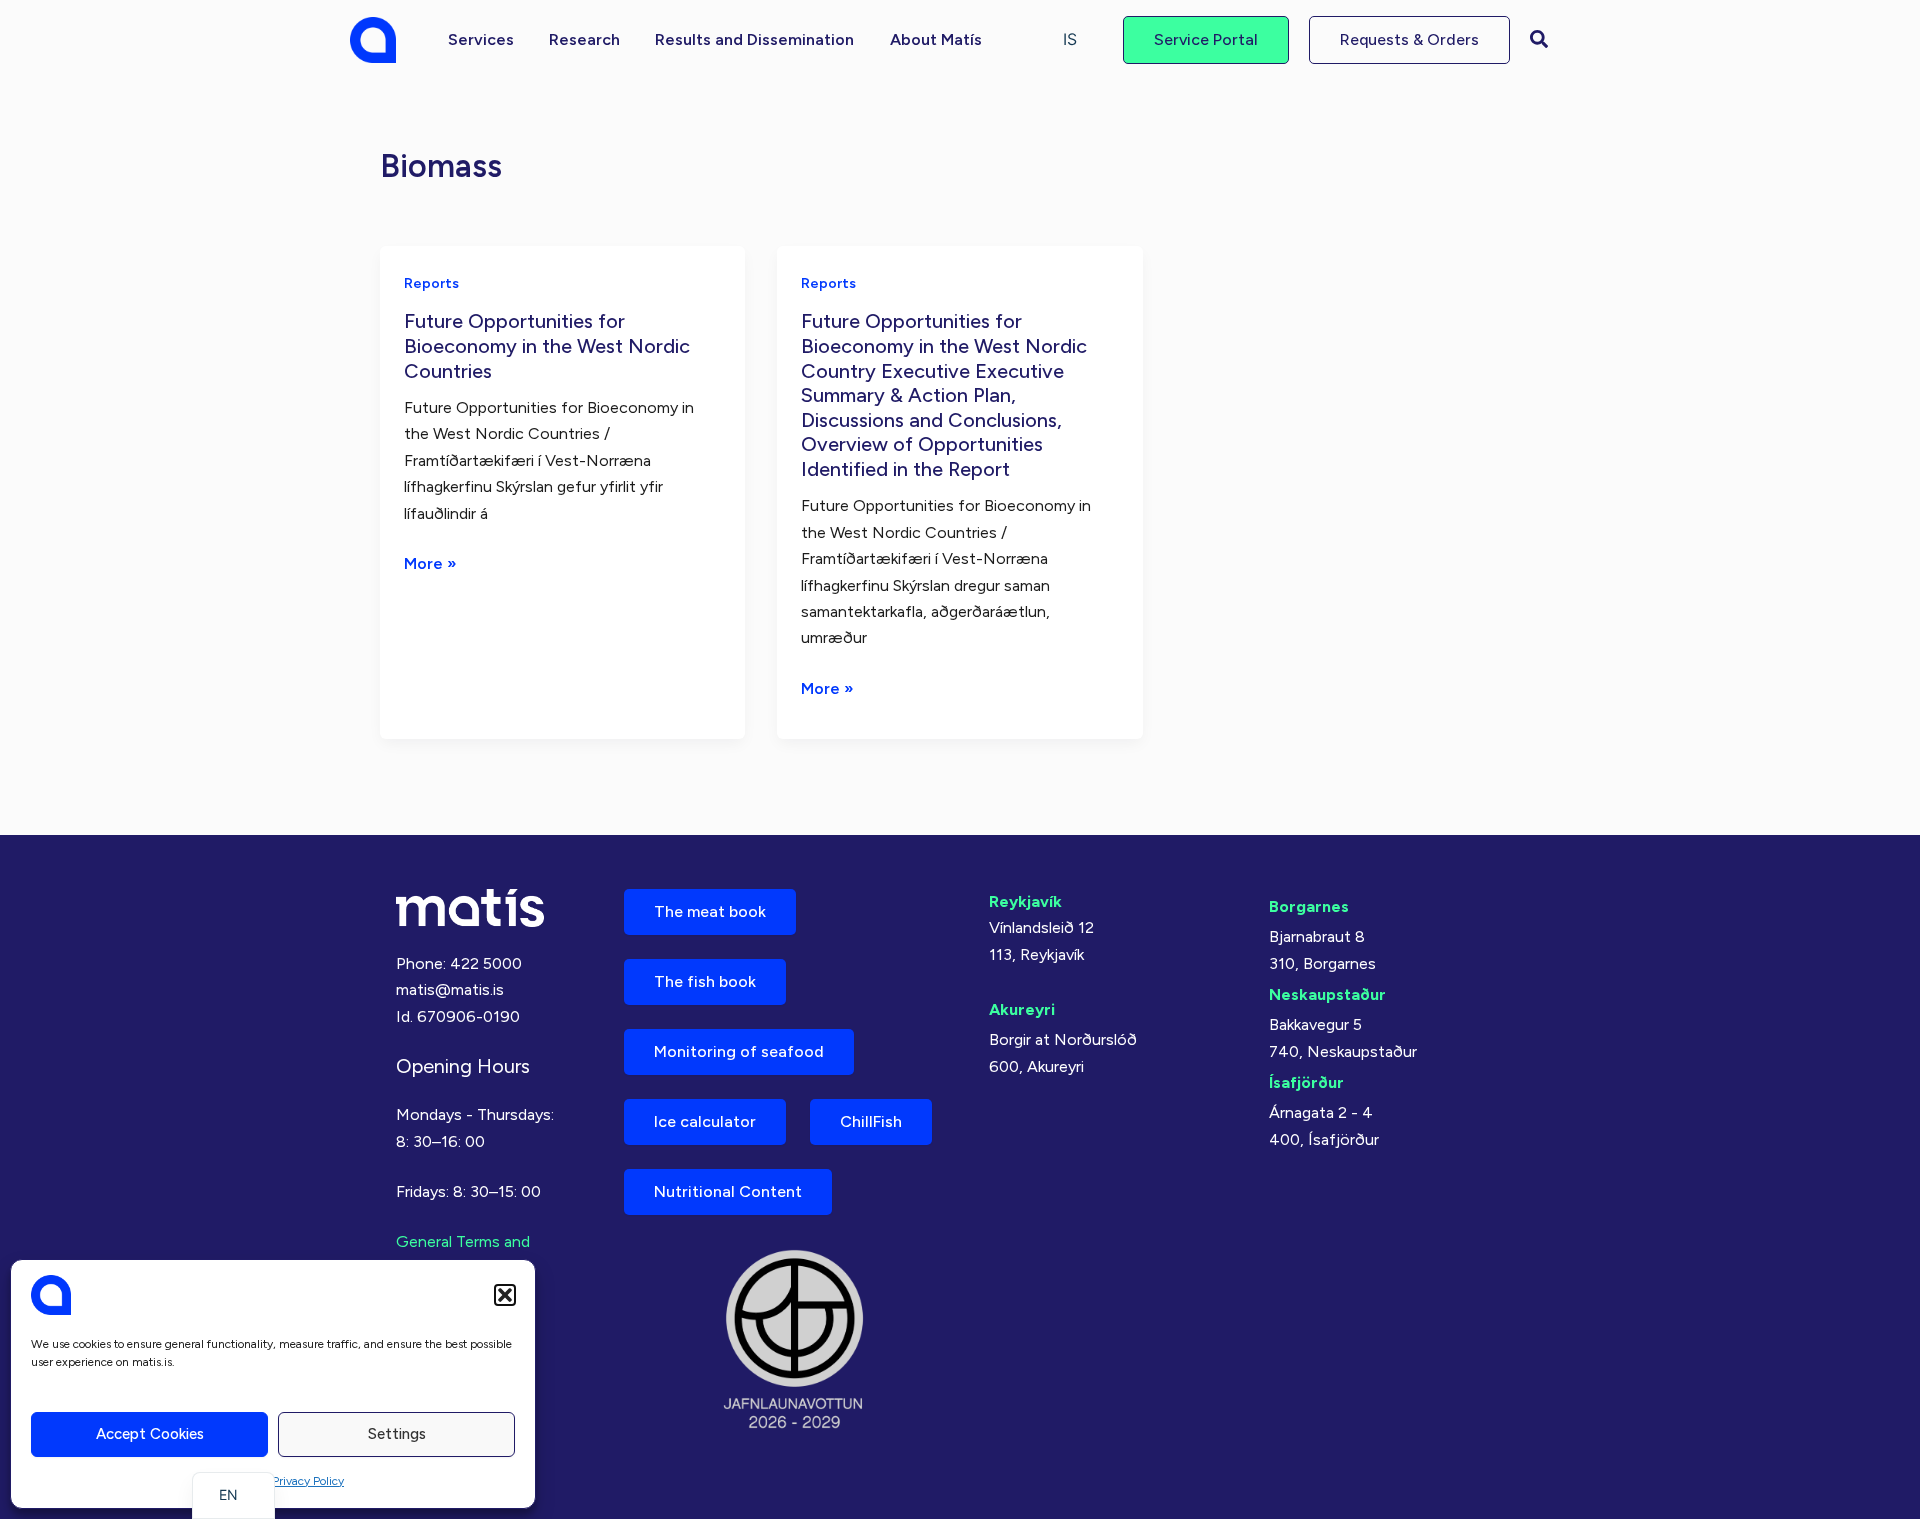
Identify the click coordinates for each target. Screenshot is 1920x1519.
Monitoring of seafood (739, 1051)
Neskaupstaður (1327, 994)
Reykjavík (1025, 901)
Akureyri (1022, 1009)
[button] (505, 1295)
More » (430, 565)
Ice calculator (705, 1121)
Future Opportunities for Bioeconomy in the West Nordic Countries (547, 345)
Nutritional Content (728, 1191)
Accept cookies (150, 1434)
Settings (397, 1434)
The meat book (710, 911)
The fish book (705, 981)
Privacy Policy (308, 1481)
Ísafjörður (1306, 1082)
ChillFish (871, 1121)
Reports (431, 283)
